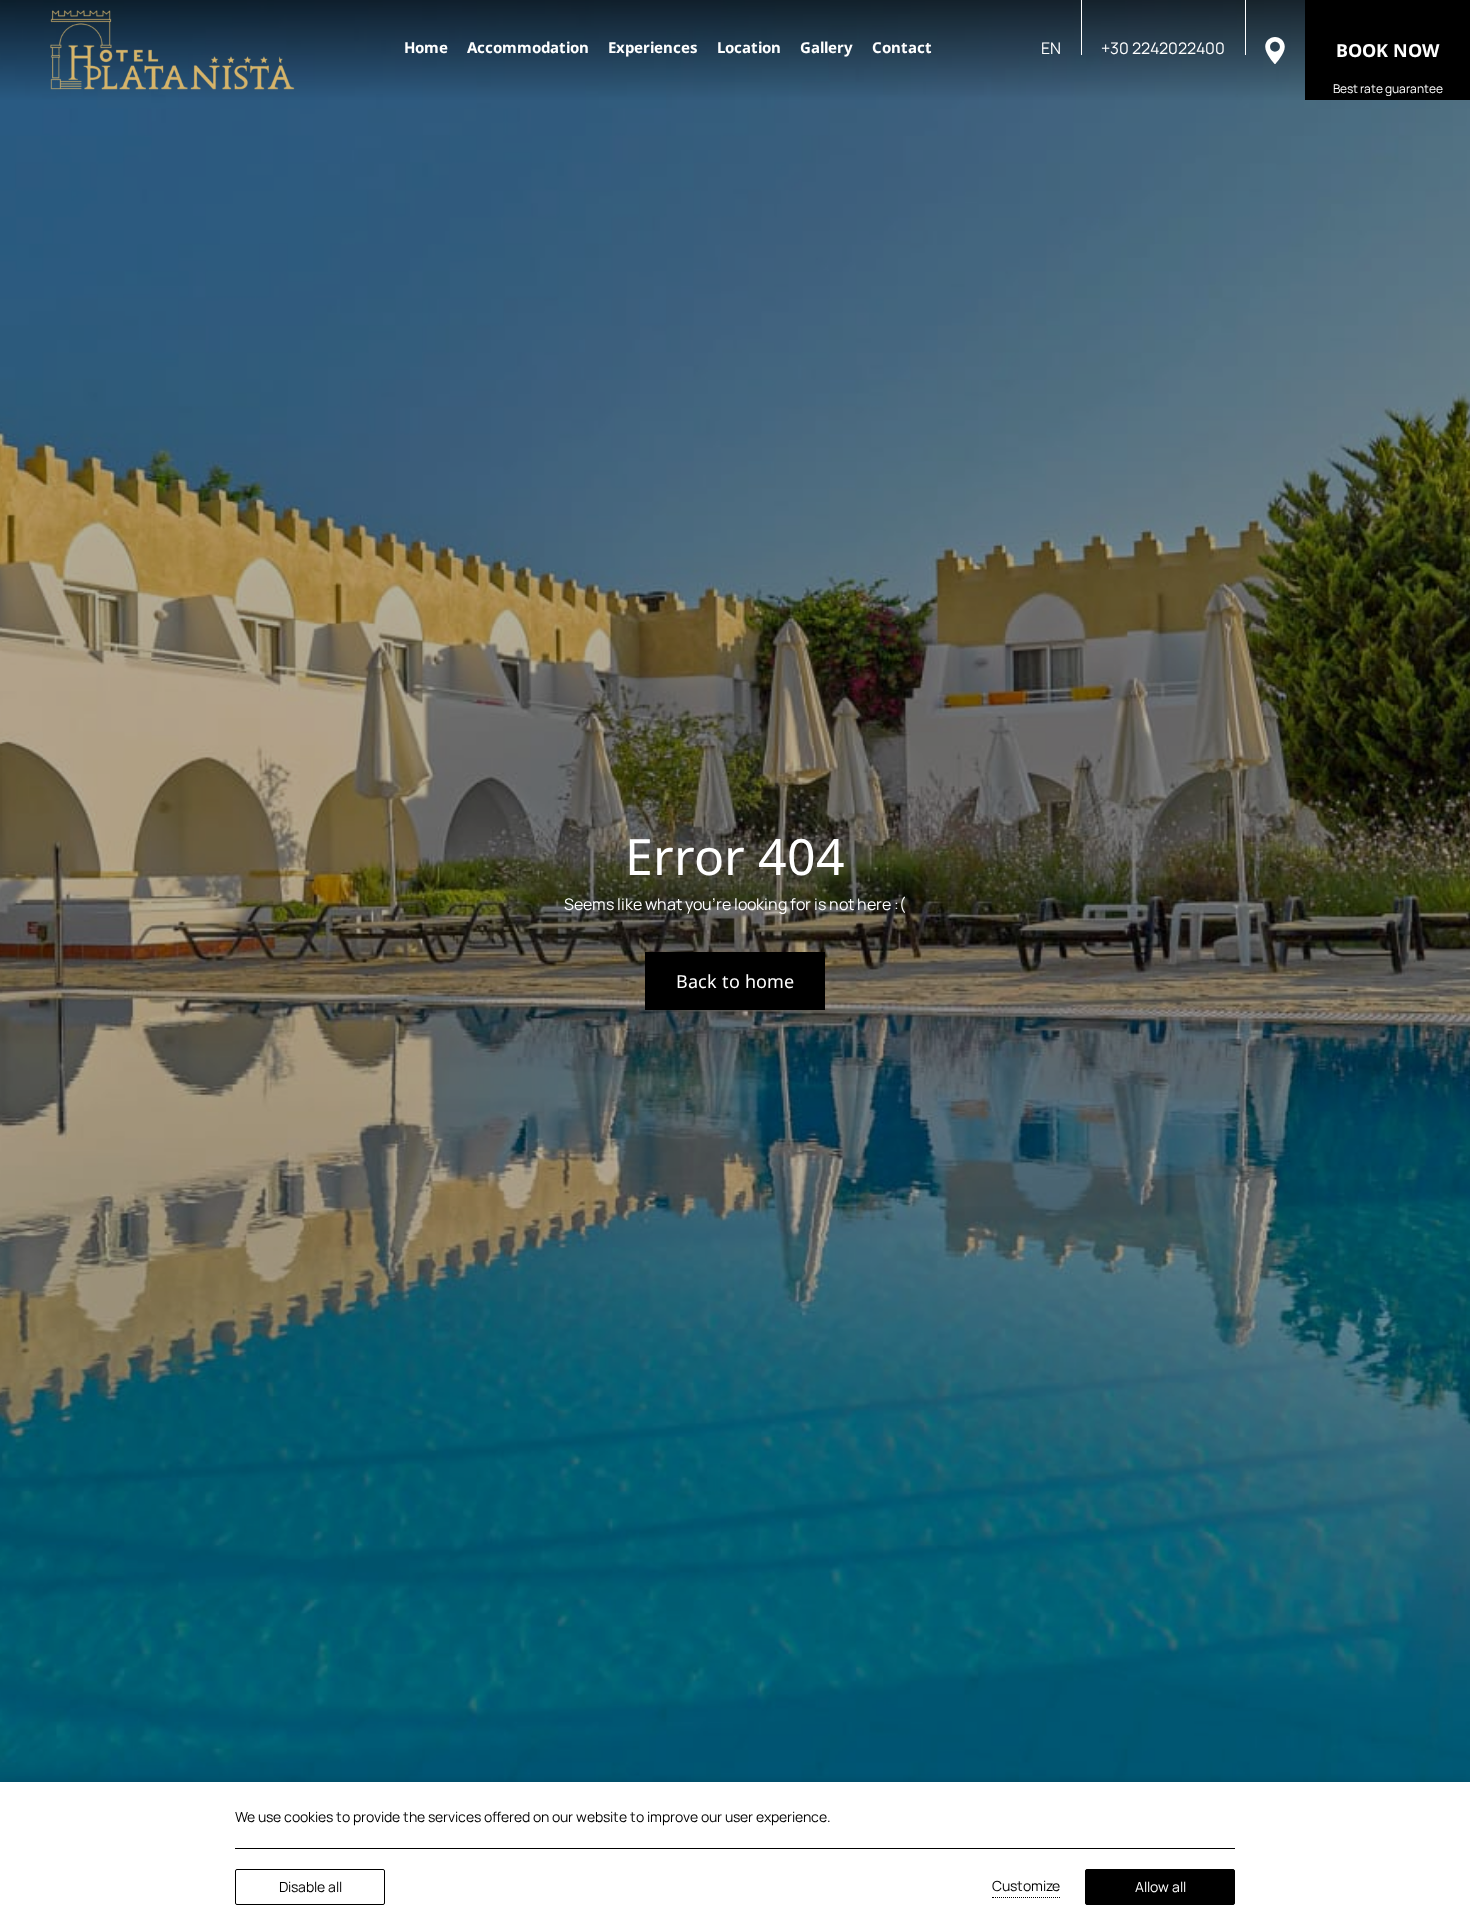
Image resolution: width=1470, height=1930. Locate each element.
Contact (902, 47)
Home (426, 47)
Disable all (310, 1886)
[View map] (1275, 49)
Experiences (653, 47)
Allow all (1160, 1886)
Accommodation (528, 47)
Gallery (826, 47)
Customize (1026, 1885)
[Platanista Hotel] (172, 50)
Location (749, 47)
